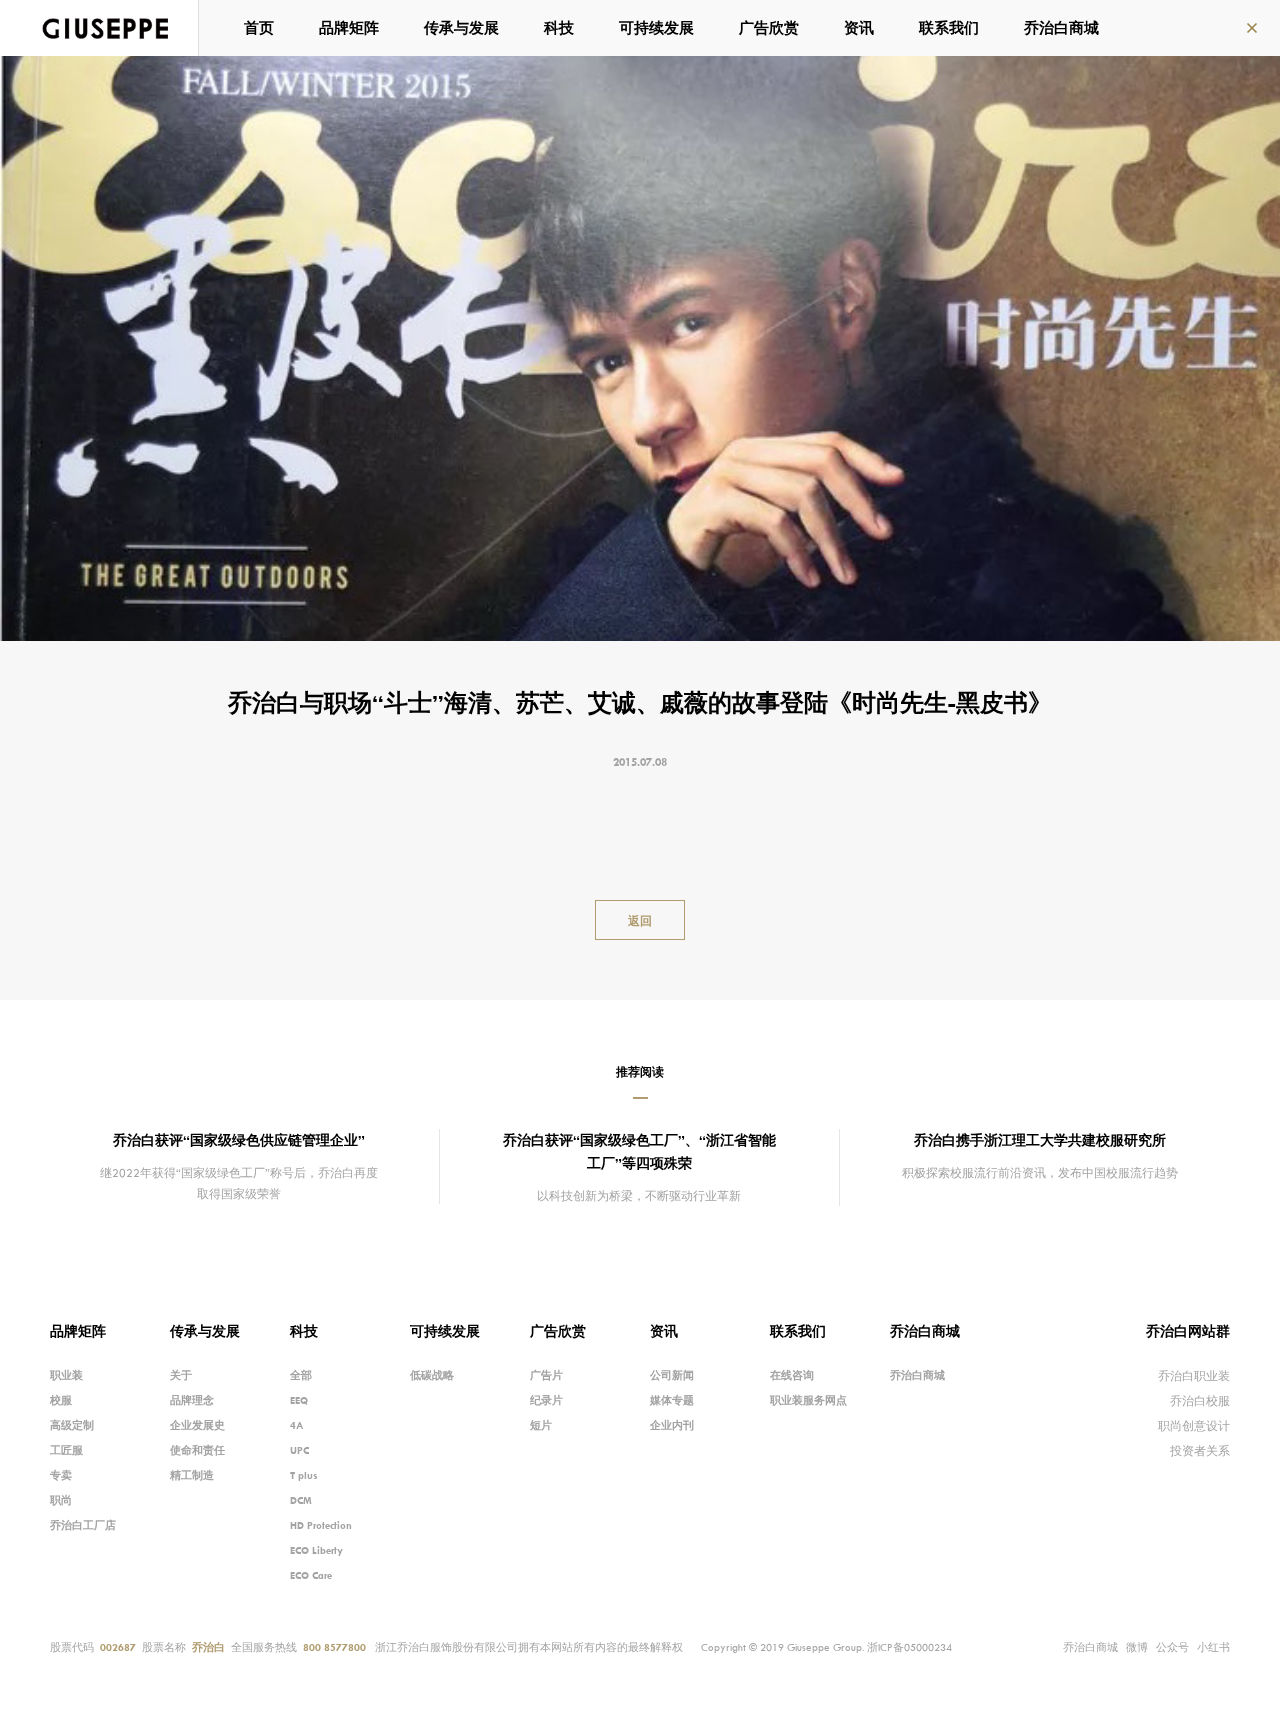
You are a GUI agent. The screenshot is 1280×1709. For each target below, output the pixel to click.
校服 (61, 1400)
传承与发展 (461, 27)
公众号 (1172, 1647)
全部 (301, 1375)
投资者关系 (1200, 1450)
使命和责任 (197, 1450)
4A (297, 1425)
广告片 (546, 1375)
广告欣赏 (769, 27)
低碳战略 (432, 1375)
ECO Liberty (316, 1550)
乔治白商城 (1061, 27)
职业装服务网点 (808, 1400)
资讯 (859, 27)
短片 (541, 1425)
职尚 (61, 1500)
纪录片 (546, 1400)
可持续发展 (656, 27)
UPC (299, 1450)
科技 (559, 27)
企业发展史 (197, 1425)
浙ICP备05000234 (909, 1647)
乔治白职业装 (1194, 1375)
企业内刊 (672, 1425)
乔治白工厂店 (83, 1525)
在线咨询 (792, 1375)
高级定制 (72, 1425)
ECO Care (311, 1575)
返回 (640, 920)
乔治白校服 (1200, 1400)
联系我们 (949, 27)
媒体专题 (672, 1400)
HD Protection (321, 1525)
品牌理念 (192, 1400)
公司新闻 (672, 1375)
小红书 (1213, 1647)
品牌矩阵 (349, 27)
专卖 (61, 1475)
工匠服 (66, 1450)
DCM (301, 1500)
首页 (259, 27)
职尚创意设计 (1194, 1425)
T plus (304, 1475)
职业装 (66, 1375)
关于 (181, 1375)
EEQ (299, 1400)
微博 (1137, 1647)
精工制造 (192, 1475)
